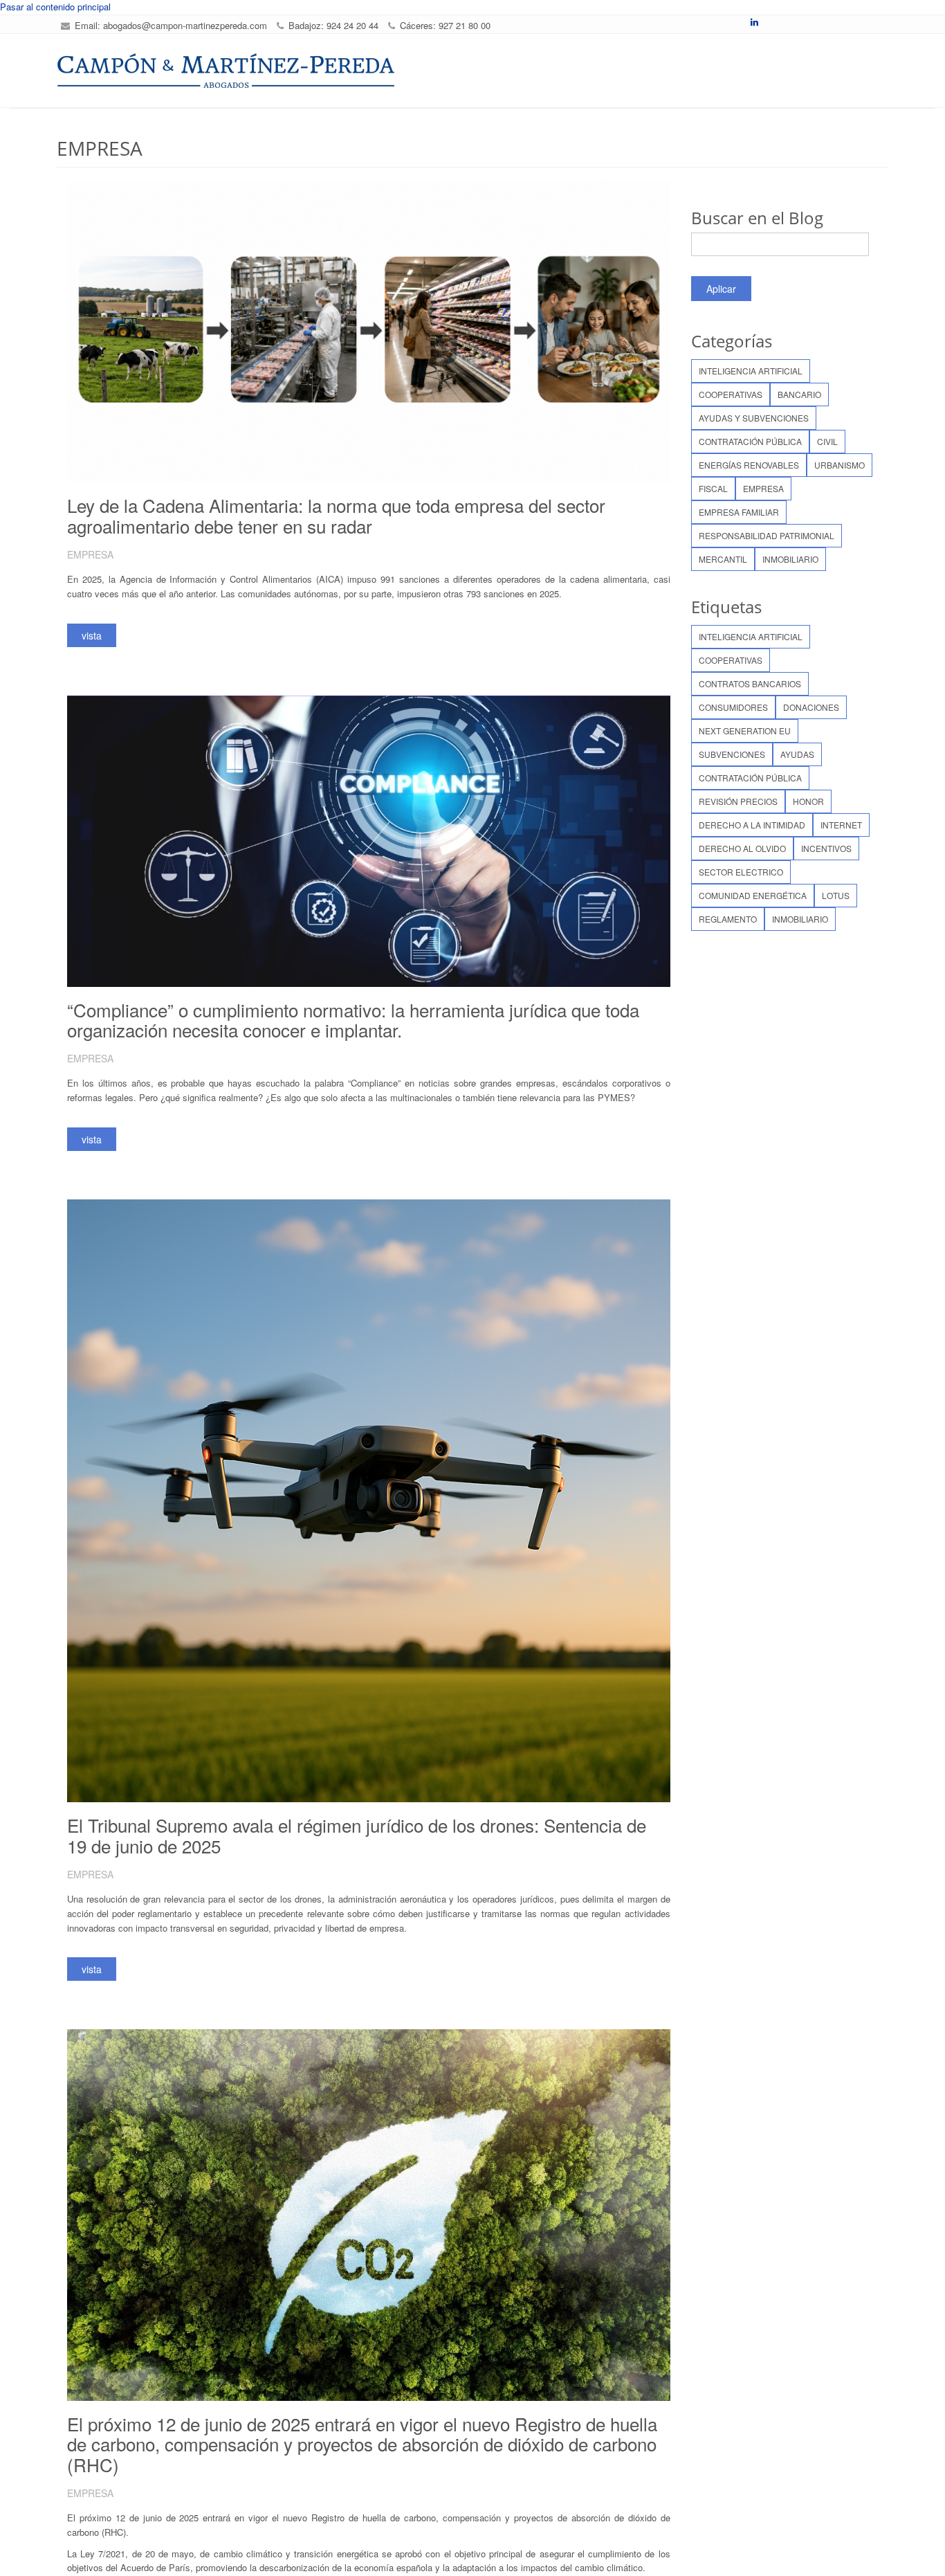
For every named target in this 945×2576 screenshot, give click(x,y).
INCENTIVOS (826, 848)
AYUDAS (797, 754)
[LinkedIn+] (754, 22)
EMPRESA (763, 488)
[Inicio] (226, 71)
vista (92, 635)
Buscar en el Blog (757, 218)
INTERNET (841, 825)
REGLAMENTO (728, 919)
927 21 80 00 (465, 25)
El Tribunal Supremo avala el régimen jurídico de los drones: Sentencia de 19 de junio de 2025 (357, 1835)
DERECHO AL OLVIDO (742, 848)
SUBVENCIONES (732, 754)
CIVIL (827, 441)
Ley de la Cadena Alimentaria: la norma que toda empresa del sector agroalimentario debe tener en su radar (336, 515)
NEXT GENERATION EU (745, 731)
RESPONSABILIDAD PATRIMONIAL (767, 535)
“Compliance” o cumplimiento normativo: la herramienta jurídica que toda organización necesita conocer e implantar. (353, 1020)
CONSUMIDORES (733, 707)
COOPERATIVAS (731, 394)
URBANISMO (840, 465)
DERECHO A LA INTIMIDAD (752, 825)
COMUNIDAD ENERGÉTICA (753, 895)
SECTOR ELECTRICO (741, 872)
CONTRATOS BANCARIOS (750, 683)
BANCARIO (799, 394)
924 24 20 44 (352, 25)
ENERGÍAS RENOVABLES (749, 465)
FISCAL (713, 488)
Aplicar (721, 289)
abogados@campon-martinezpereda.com (185, 25)
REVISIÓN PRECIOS (738, 801)
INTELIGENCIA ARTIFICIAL (751, 371)
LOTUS (836, 895)
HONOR (808, 801)
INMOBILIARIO (790, 559)
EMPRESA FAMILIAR (739, 512)
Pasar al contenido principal (55, 7)
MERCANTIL (723, 559)
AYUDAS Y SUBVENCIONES (754, 418)
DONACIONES (811, 707)
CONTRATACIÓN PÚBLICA (750, 441)
